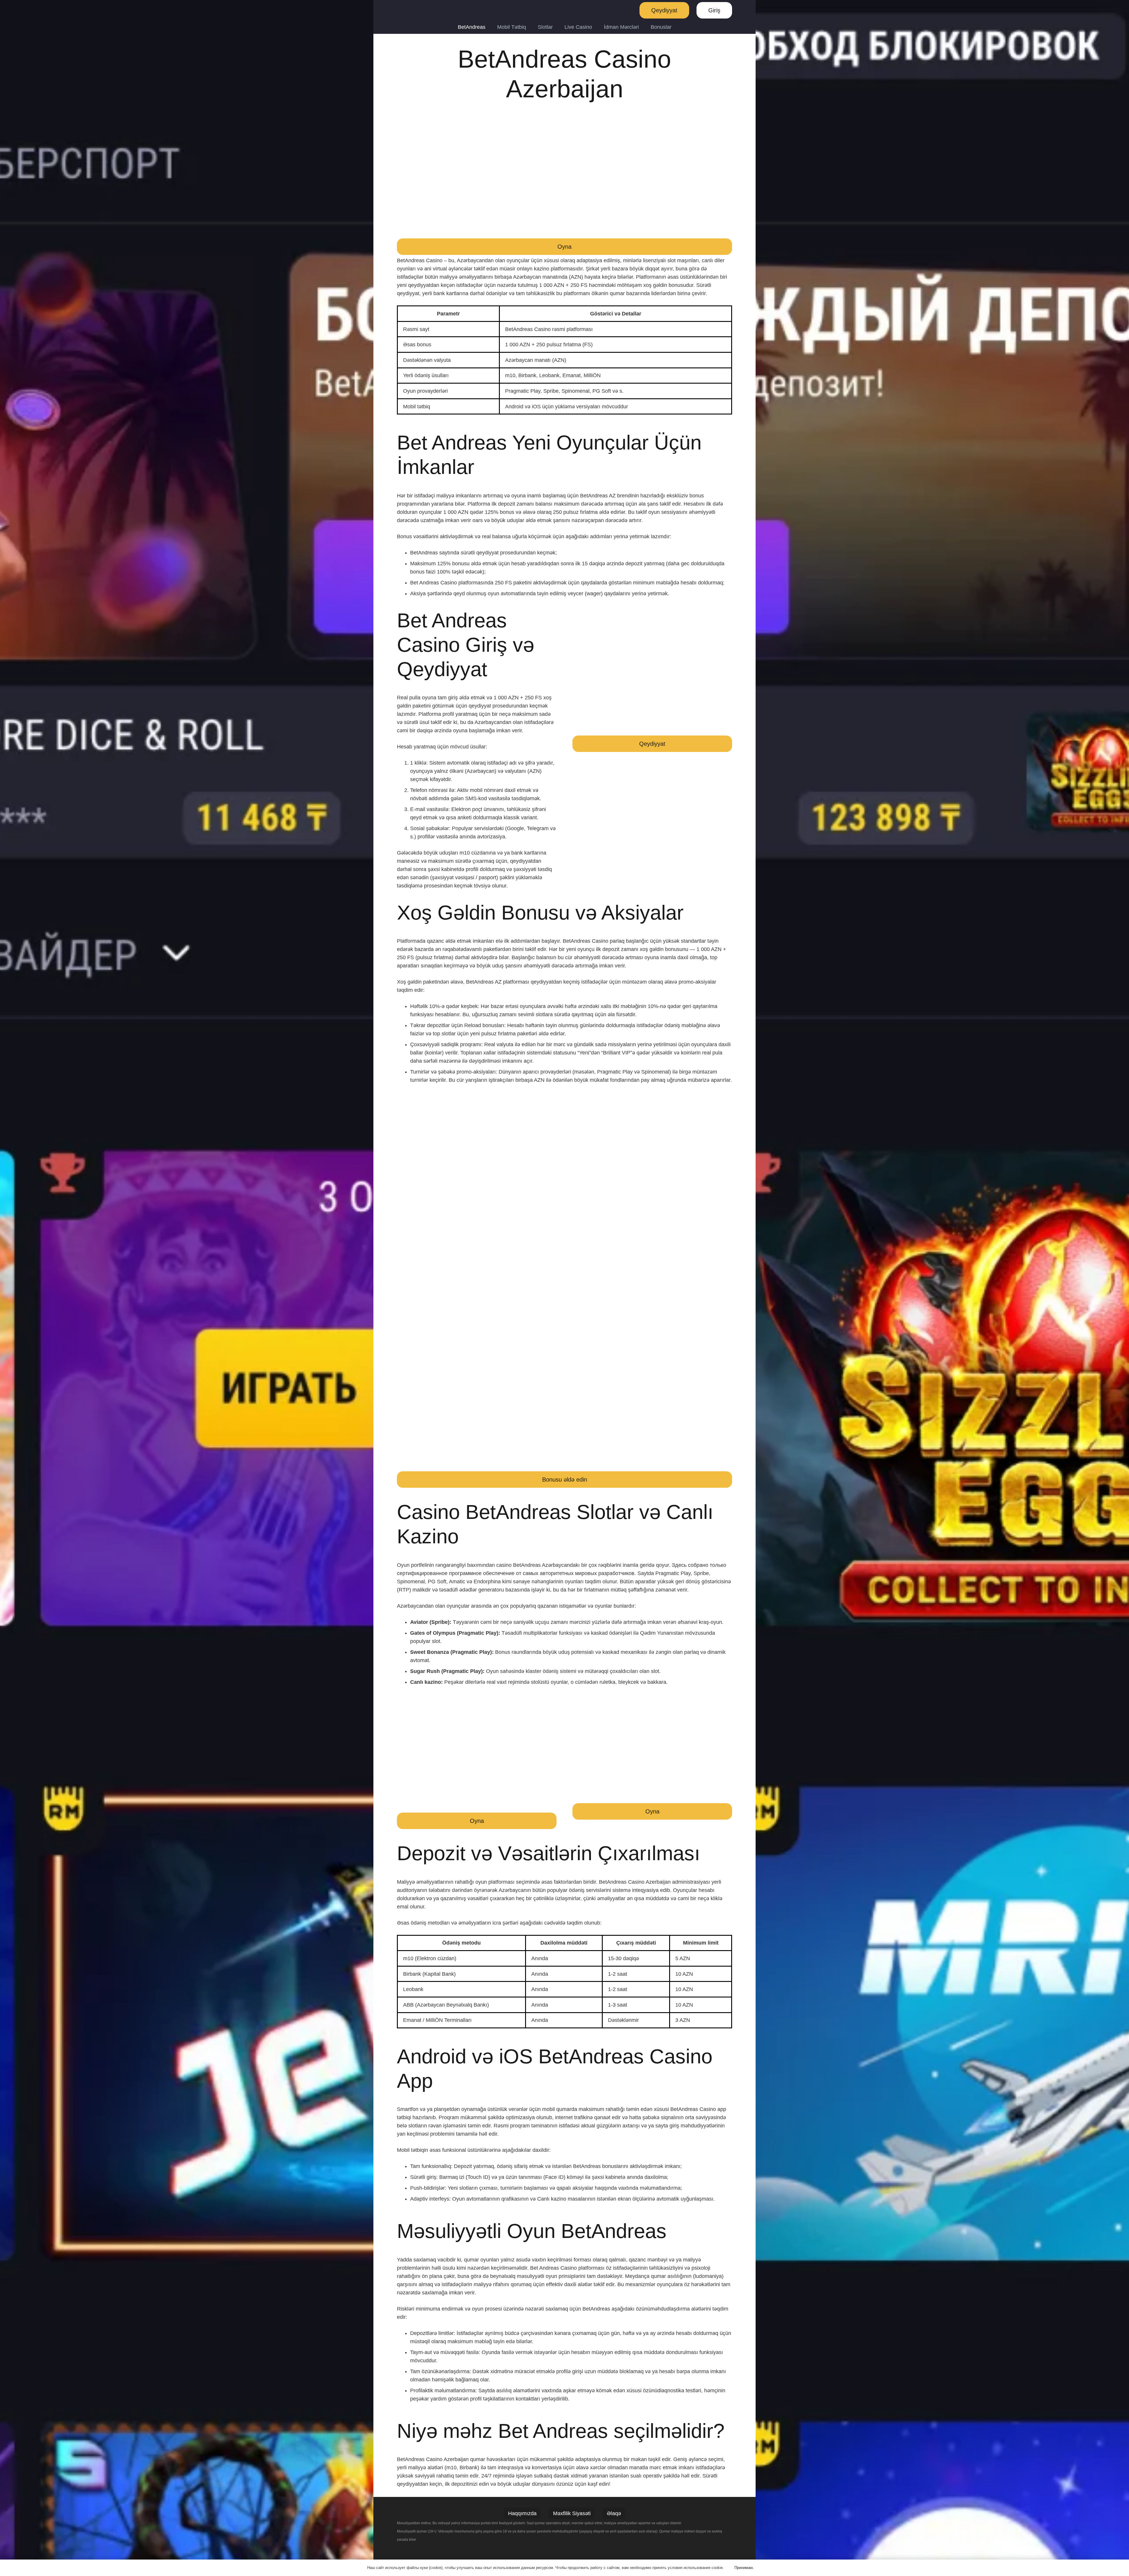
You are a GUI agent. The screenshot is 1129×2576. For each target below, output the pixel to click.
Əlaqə (614, 2513)
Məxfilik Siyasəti (572, 2513)
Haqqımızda (522, 2513)
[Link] (410, 10)
